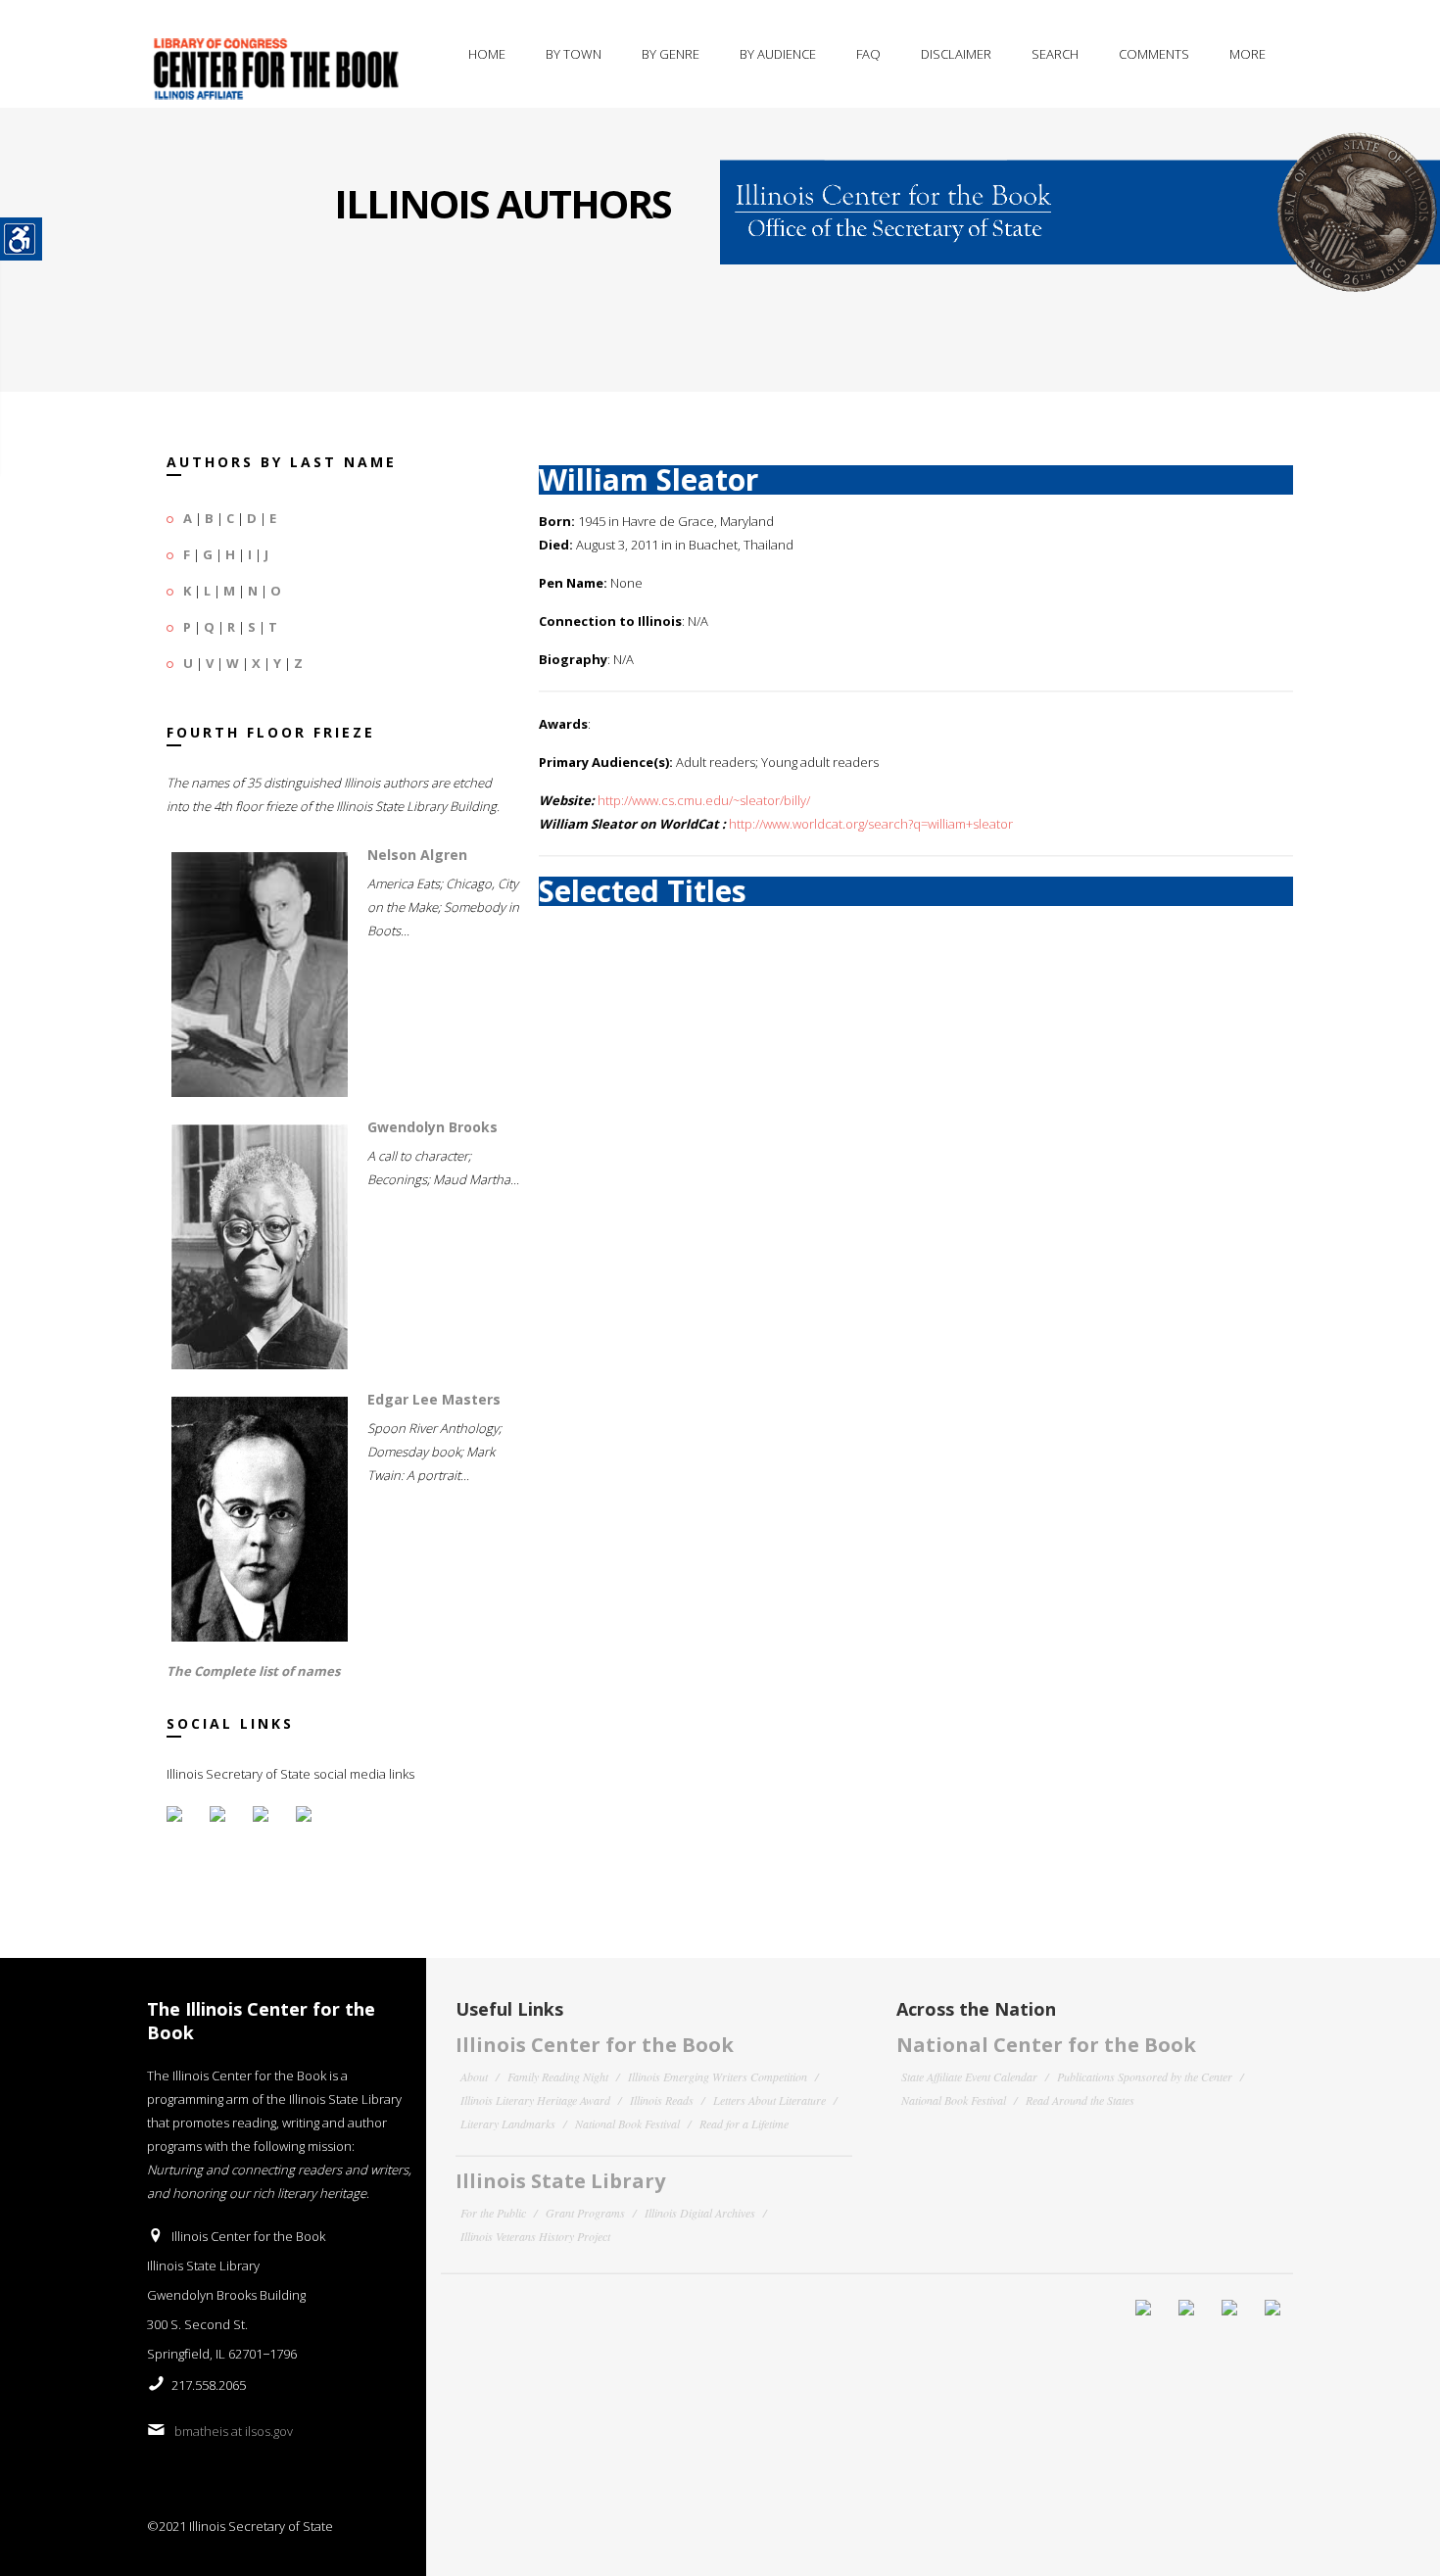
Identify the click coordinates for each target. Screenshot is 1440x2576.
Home (487, 54)
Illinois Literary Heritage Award (535, 2100)
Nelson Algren (417, 855)
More (1248, 54)
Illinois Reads (662, 2100)
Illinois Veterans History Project (535, 2236)
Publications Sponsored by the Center (1145, 2076)
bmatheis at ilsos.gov (234, 2431)
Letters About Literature (769, 2100)
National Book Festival (627, 2123)
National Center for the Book (1046, 2045)
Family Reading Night (558, 2076)
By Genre (671, 54)
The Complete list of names (253, 1671)
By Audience (778, 54)
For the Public (493, 2213)
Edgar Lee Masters (434, 1399)
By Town (574, 54)
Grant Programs (585, 2213)
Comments (1154, 54)
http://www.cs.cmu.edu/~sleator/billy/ (704, 800)
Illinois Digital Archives (700, 2213)
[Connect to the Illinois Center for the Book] (1080, 199)
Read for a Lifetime (744, 2123)
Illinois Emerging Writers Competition (718, 2076)
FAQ (868, 54)
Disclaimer (956, 54)
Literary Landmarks (508, 2123)
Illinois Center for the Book (595, 2045)
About (474, 2076)
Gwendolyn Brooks (432, 1127)
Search (1055, 54)
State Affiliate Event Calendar (969, 2076)
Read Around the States (1080, 2100)
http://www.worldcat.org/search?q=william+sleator (871, 824)
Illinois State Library (560, 2181)
